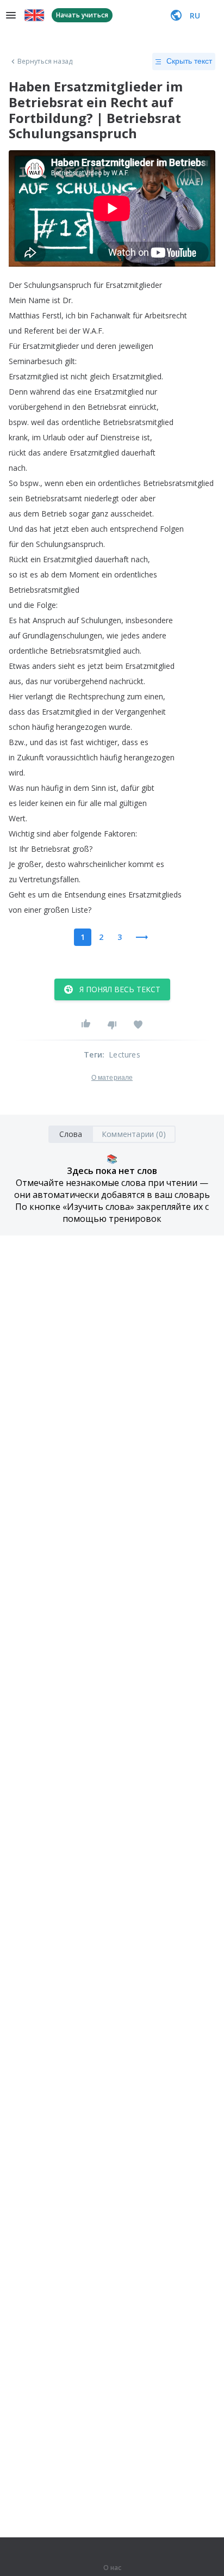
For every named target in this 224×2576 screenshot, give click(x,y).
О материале (112, 1078)
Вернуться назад (45, 62)
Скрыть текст (189, 61)
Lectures (125, 1055)
